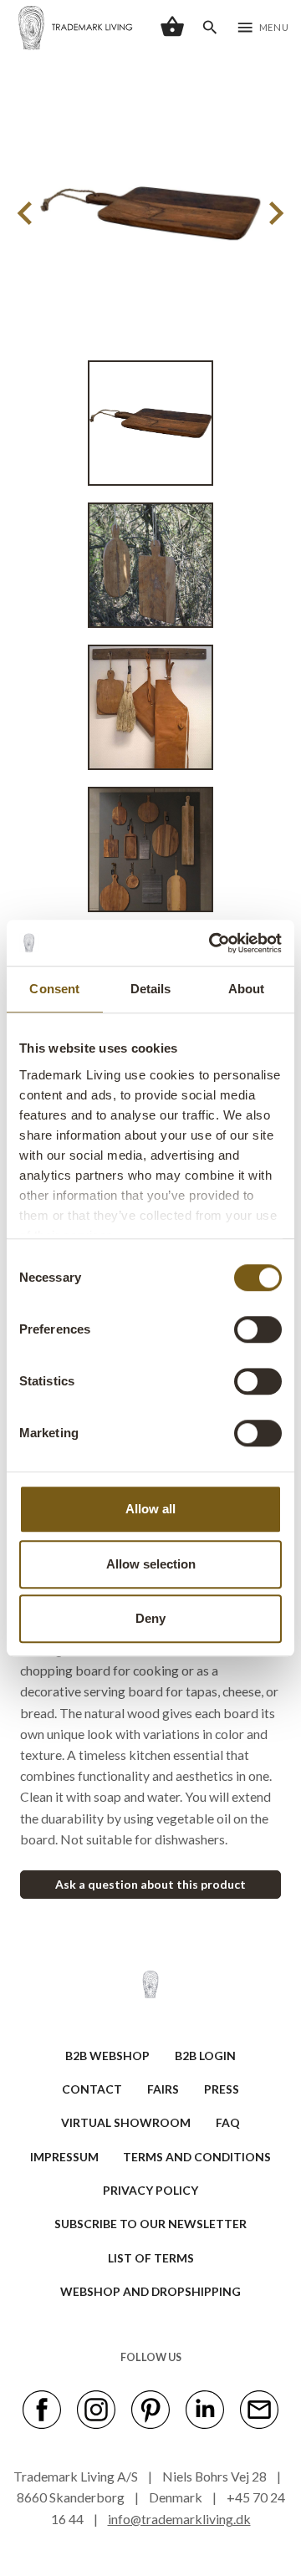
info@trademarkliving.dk (179, 2519)
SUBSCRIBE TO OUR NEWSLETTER (150, 2224)
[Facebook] (42, 2408)
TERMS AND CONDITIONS (197, 2157)
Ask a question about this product (150, 1884)
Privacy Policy (150, 2190)
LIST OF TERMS (151, 2258)
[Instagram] (96, 2408)
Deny (150, 1618)
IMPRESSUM (64, 2157)
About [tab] (247, 989)
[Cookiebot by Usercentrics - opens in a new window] (212, 943)
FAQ (228, 2122)
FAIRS (163, 2089)
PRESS (222, 2089)
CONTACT (92, 2089)
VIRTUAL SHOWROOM (126, 2122)
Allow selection (151, 1564)
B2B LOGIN (205, 2056)
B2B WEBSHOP (107, 2056)
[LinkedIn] (205, 2408)
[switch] (258, 1329)
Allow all (150, 1509)
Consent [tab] (54, 989)
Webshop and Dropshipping (150, 2291)
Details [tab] (151, 989)
